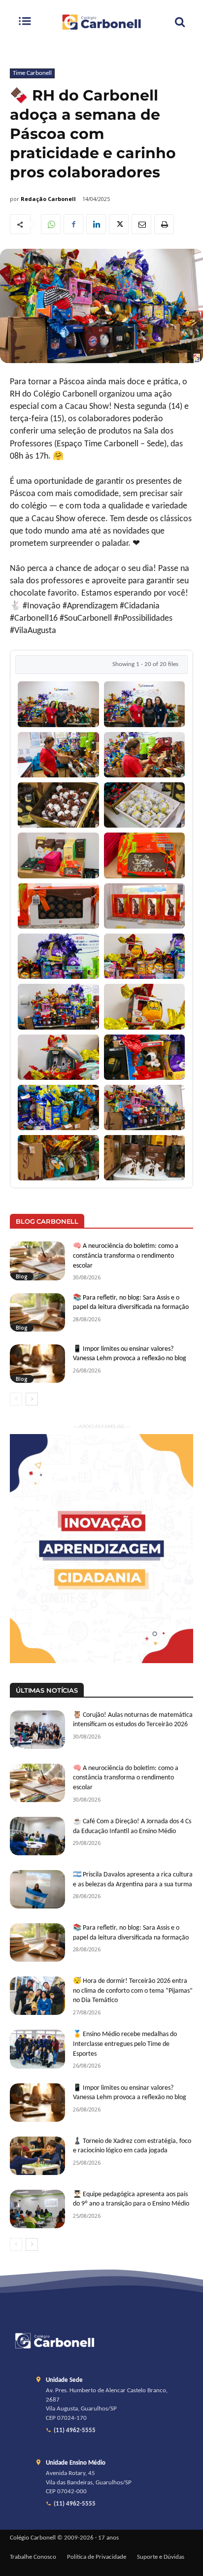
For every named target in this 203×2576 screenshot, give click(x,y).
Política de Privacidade (97, 2557)
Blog (22, 1276)
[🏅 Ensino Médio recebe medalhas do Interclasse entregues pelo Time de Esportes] (37, 2049)
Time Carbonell (32, 73)
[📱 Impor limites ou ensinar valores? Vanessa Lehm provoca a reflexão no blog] (37, 1364)
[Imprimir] (164, 224)
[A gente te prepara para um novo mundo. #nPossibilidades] (101, 22)
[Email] (141, 224)
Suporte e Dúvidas (161, 2557)
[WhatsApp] (51, 224)
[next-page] (32, 1399)
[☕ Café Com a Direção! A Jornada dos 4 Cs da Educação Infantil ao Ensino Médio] (37, 1836)
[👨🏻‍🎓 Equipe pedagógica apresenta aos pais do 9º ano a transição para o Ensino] (37, 2209)
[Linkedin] (96, 224)
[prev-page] (16, 1399)
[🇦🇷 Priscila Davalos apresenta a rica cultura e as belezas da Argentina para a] (37, 1889)
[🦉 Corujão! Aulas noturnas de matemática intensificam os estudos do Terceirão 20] (37, 1730)
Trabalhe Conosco (33, 2557)
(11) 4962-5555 (75, 2431)
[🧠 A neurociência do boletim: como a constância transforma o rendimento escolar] (37, 1261)
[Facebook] (73, 224)
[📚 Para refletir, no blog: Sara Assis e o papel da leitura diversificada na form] (37, 1312)
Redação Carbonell (48, 199)
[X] (119, 224)
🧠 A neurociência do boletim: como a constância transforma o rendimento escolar (126, 1256)
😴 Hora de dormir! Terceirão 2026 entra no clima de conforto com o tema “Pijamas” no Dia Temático (133, 1991)
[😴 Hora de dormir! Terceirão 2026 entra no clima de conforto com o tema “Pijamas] (37, 1996)
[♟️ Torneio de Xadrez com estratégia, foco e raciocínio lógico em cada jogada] (37, 2156)
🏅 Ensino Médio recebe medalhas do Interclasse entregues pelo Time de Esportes (125, 2044)
